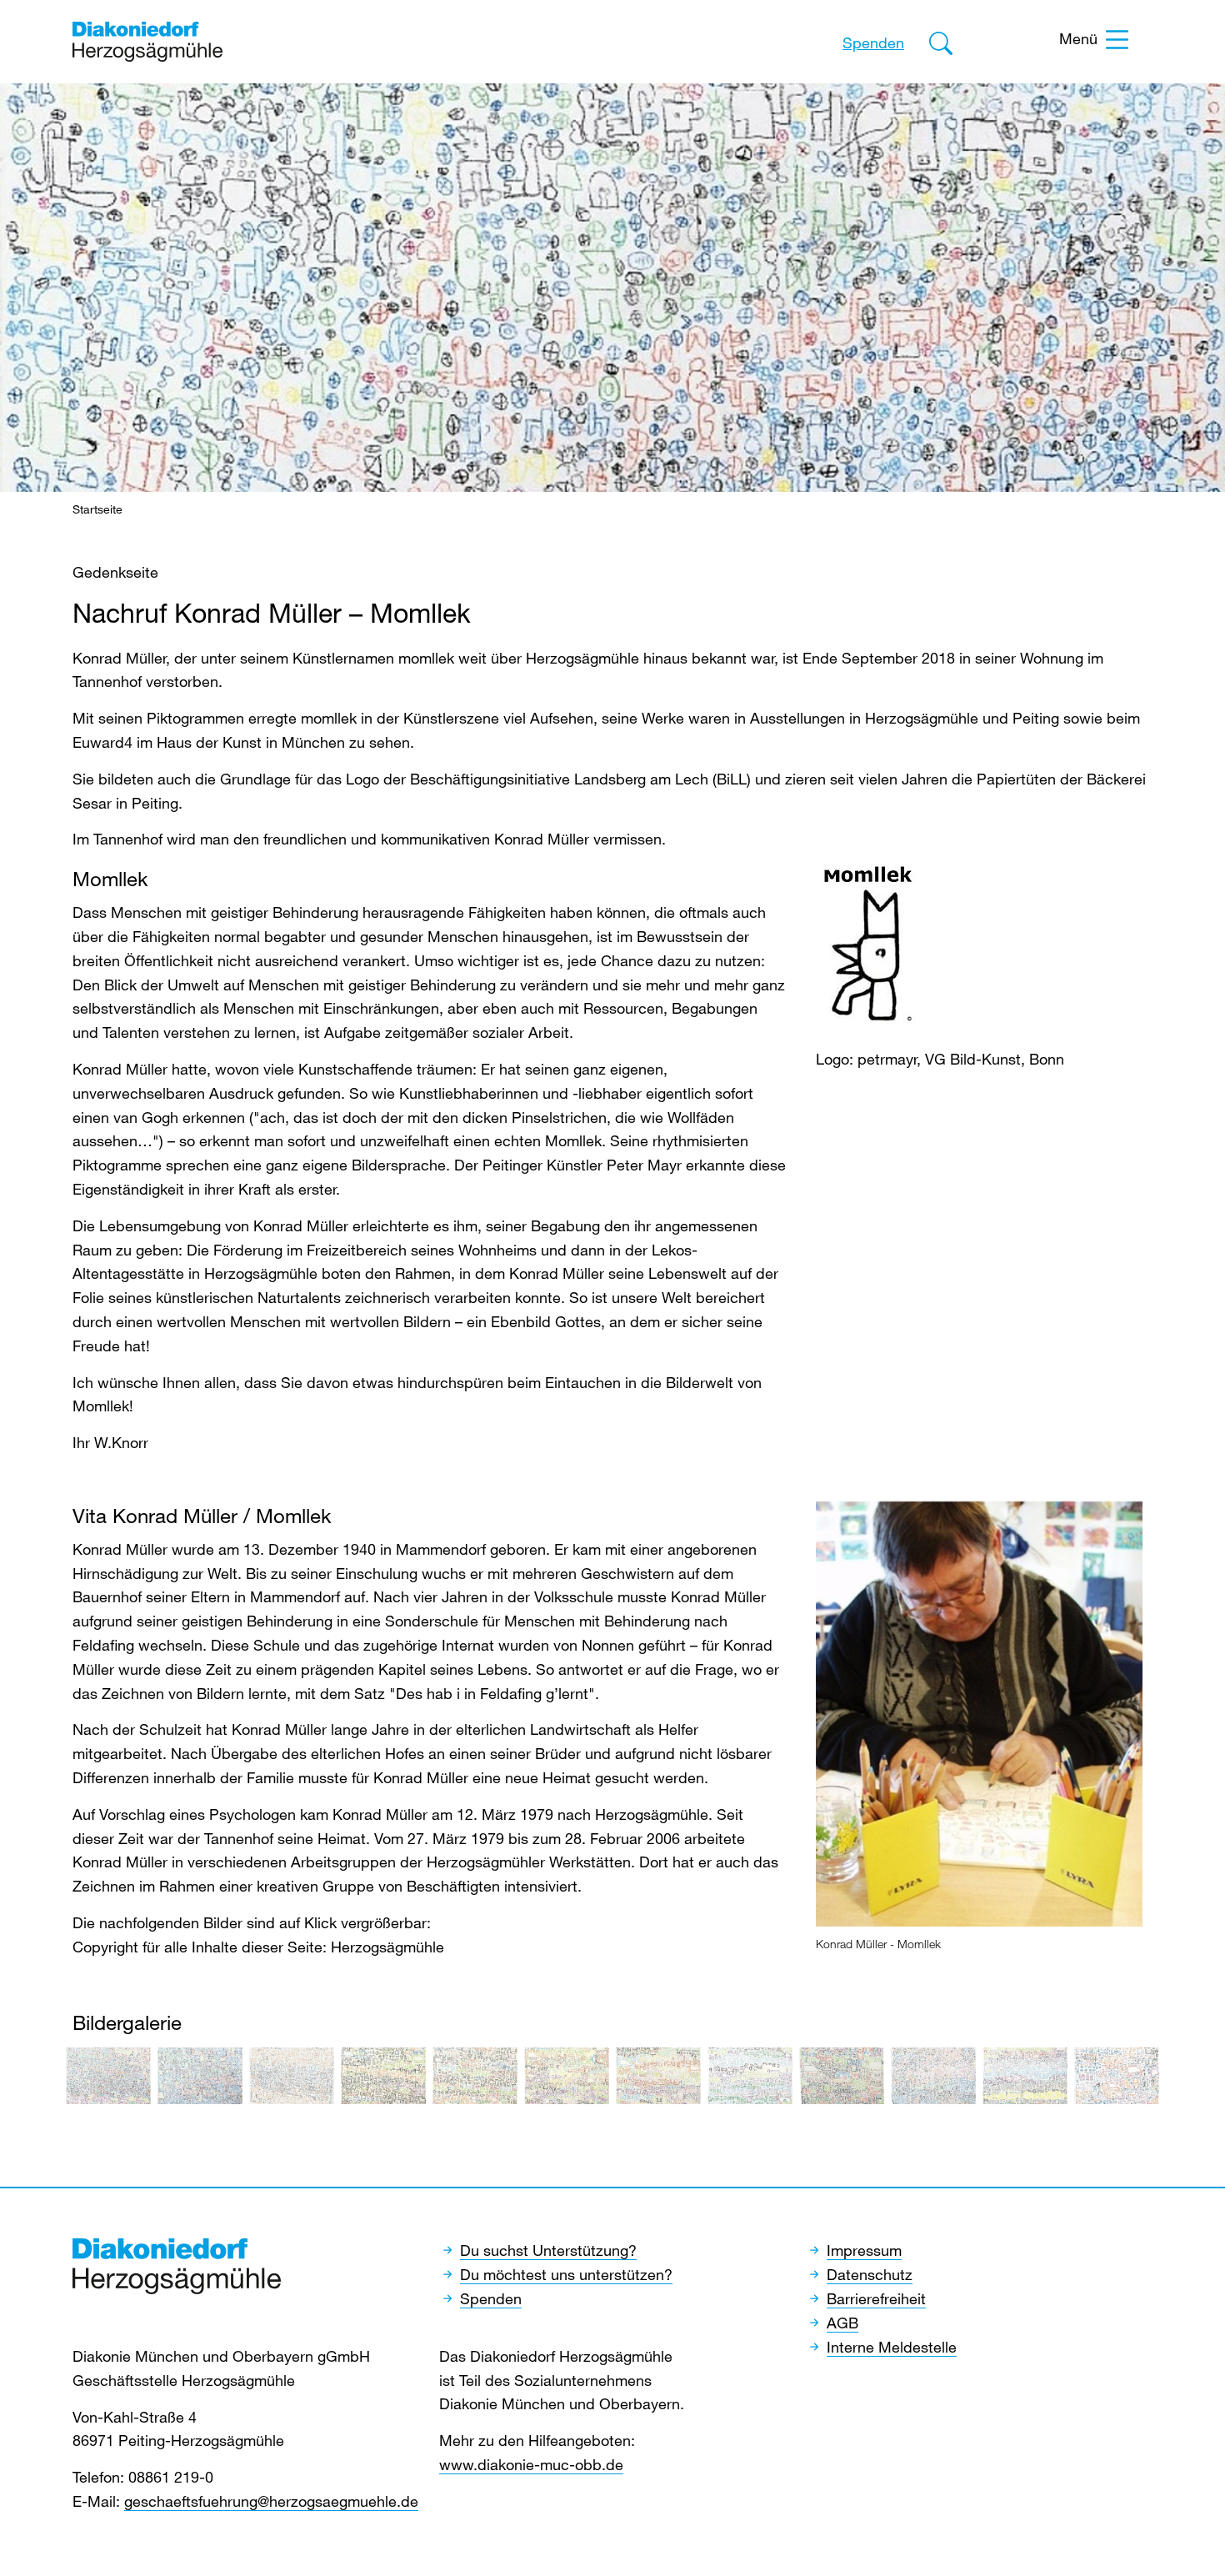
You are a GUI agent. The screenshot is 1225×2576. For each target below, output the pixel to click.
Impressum (864, 2250)
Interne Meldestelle (892, 2347)
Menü (1078, 38)
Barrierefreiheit (876, 2298)
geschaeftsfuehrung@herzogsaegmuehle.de (271, 2501)
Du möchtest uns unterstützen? (566, 2274)
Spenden (873, 43)
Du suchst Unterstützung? (548, 2250)
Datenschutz (870, 2274)
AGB (842, 2323)
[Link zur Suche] (941, 46)
